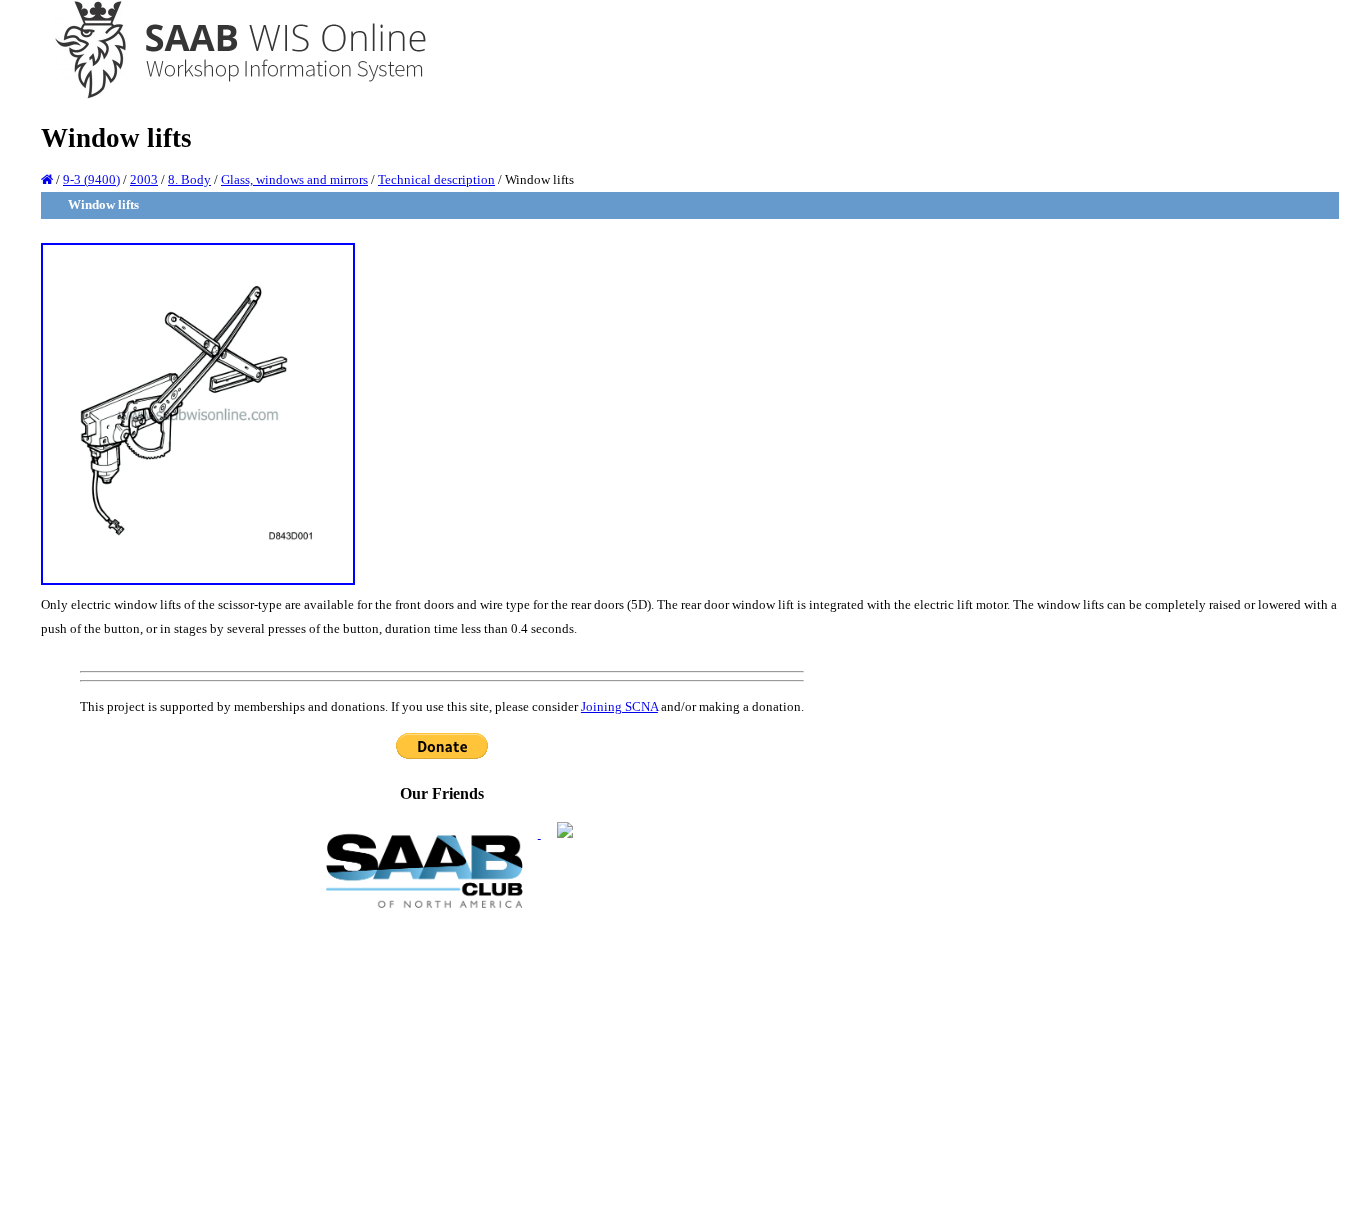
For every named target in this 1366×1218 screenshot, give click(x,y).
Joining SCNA (619, 706)
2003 (144, 179)
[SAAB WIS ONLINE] (226, 95)
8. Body (189, 179)
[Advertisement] (442, 1062)
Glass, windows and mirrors (294, 179)
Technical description (436, 179)
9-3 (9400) (91, 179)
